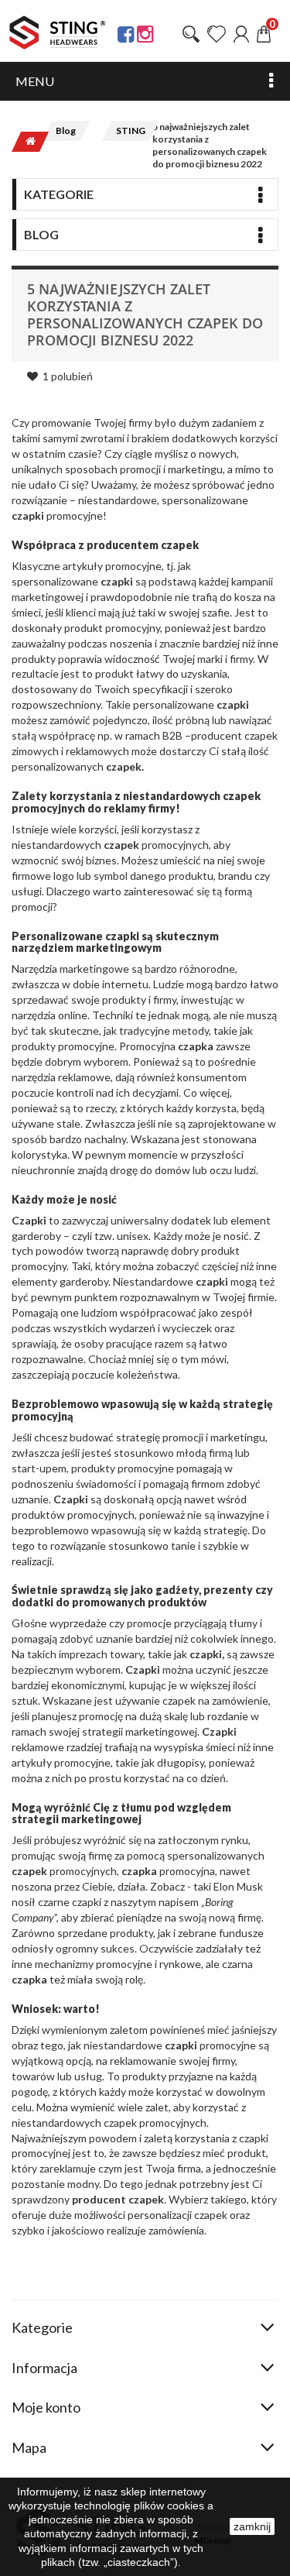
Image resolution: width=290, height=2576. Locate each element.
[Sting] (58, 33)
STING (131, 131)
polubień (68, 376)
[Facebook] (126, 34)
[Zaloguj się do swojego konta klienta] (241, 34)
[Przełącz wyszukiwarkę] (191, 34)
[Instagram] (145, 34)
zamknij (252, 2526)
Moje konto (46, 2407)
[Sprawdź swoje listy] (217, 34)
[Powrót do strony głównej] (26, 142)
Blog (66, 131)
